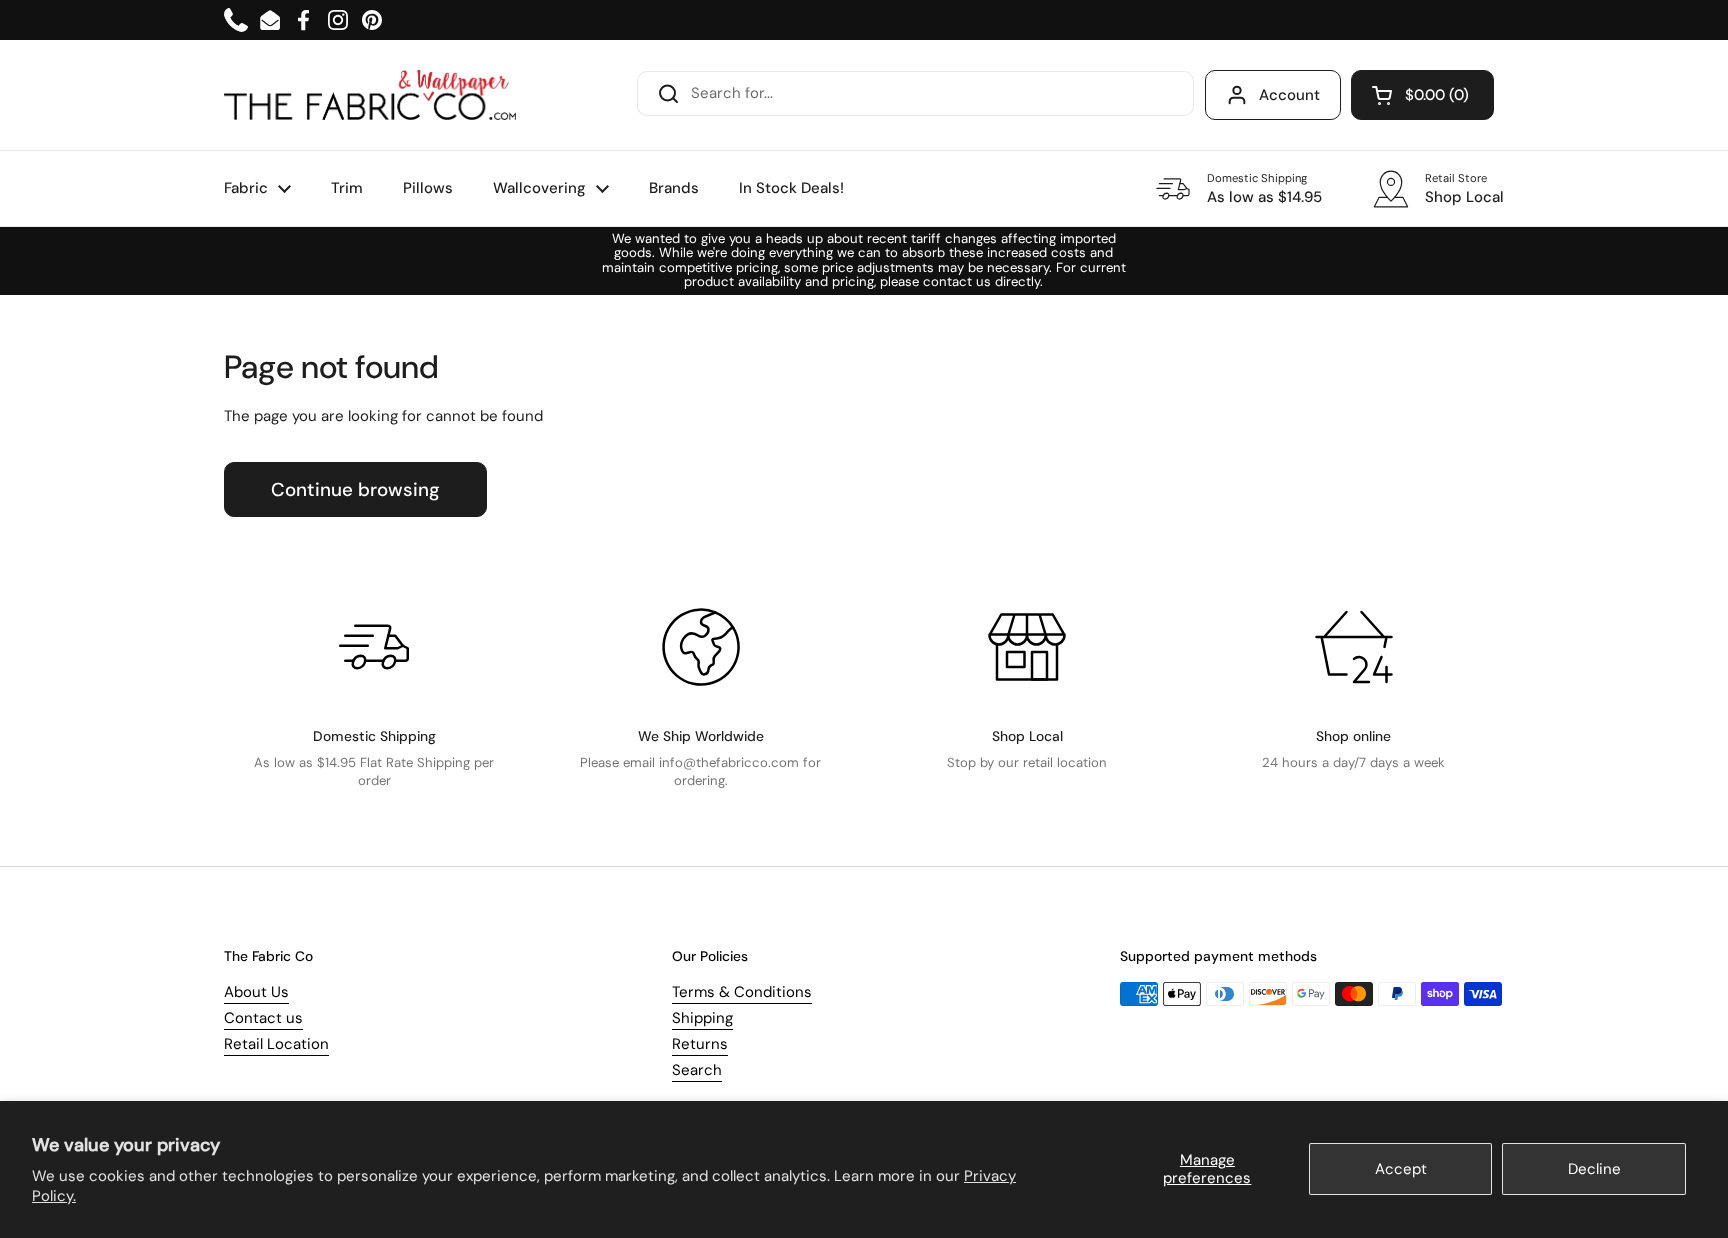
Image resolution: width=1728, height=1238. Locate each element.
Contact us (263, 1018)
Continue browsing (355, 489)
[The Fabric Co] (370, 95)
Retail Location (276, 1044)
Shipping (702, 1018)
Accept (1401, 1169)
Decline (1594, 1169)
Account (1289, 95)
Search (697, 1070)
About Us (256, 992)
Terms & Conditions (742, 992)
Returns (700, 1044)
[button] (1422, 95)
